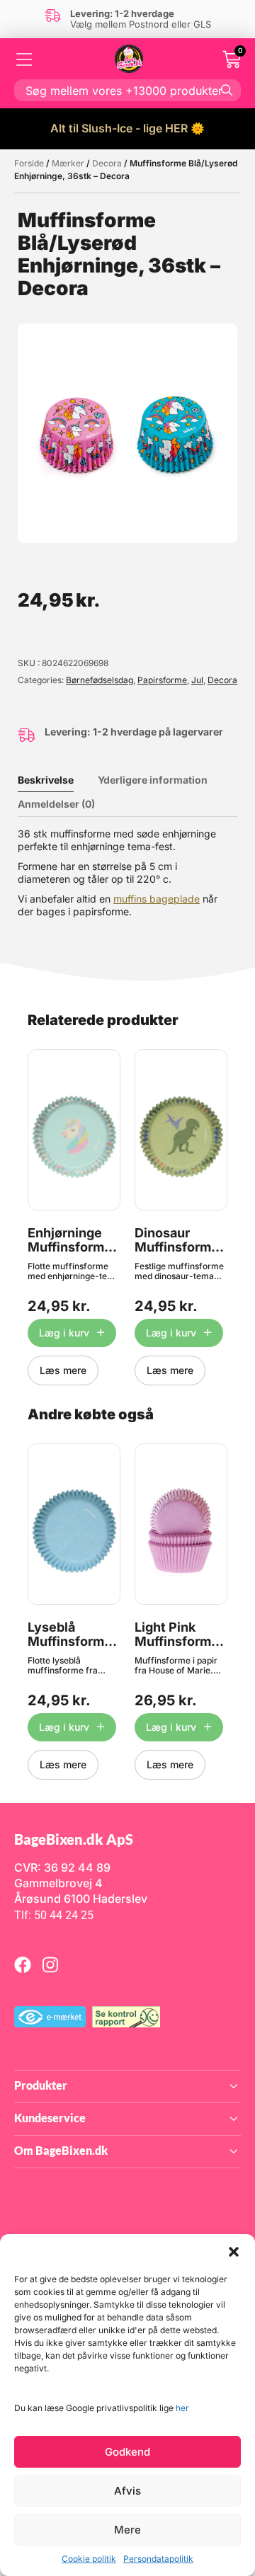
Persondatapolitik (158, 2559)
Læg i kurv (64, 1333)
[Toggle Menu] (25, 59)
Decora (107, 163)
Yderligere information (153, 780)
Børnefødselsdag (100, 680)
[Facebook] (23, 1964)
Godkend (127, 2452)
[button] (234, 2252)
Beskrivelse (46, 780)
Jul (197, 680)
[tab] (56, 780)
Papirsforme (162, 680)
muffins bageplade (157, 899)
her (182, 2408)
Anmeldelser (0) (56, 804)
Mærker (68, 163)
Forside (29, 163)
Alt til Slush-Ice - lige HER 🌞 (127, 128)
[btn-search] (227, 90)
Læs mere (63, 1370)
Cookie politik (89, 2559)
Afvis (127, 2491)
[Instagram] (50, 1964)
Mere (127, 2530)
